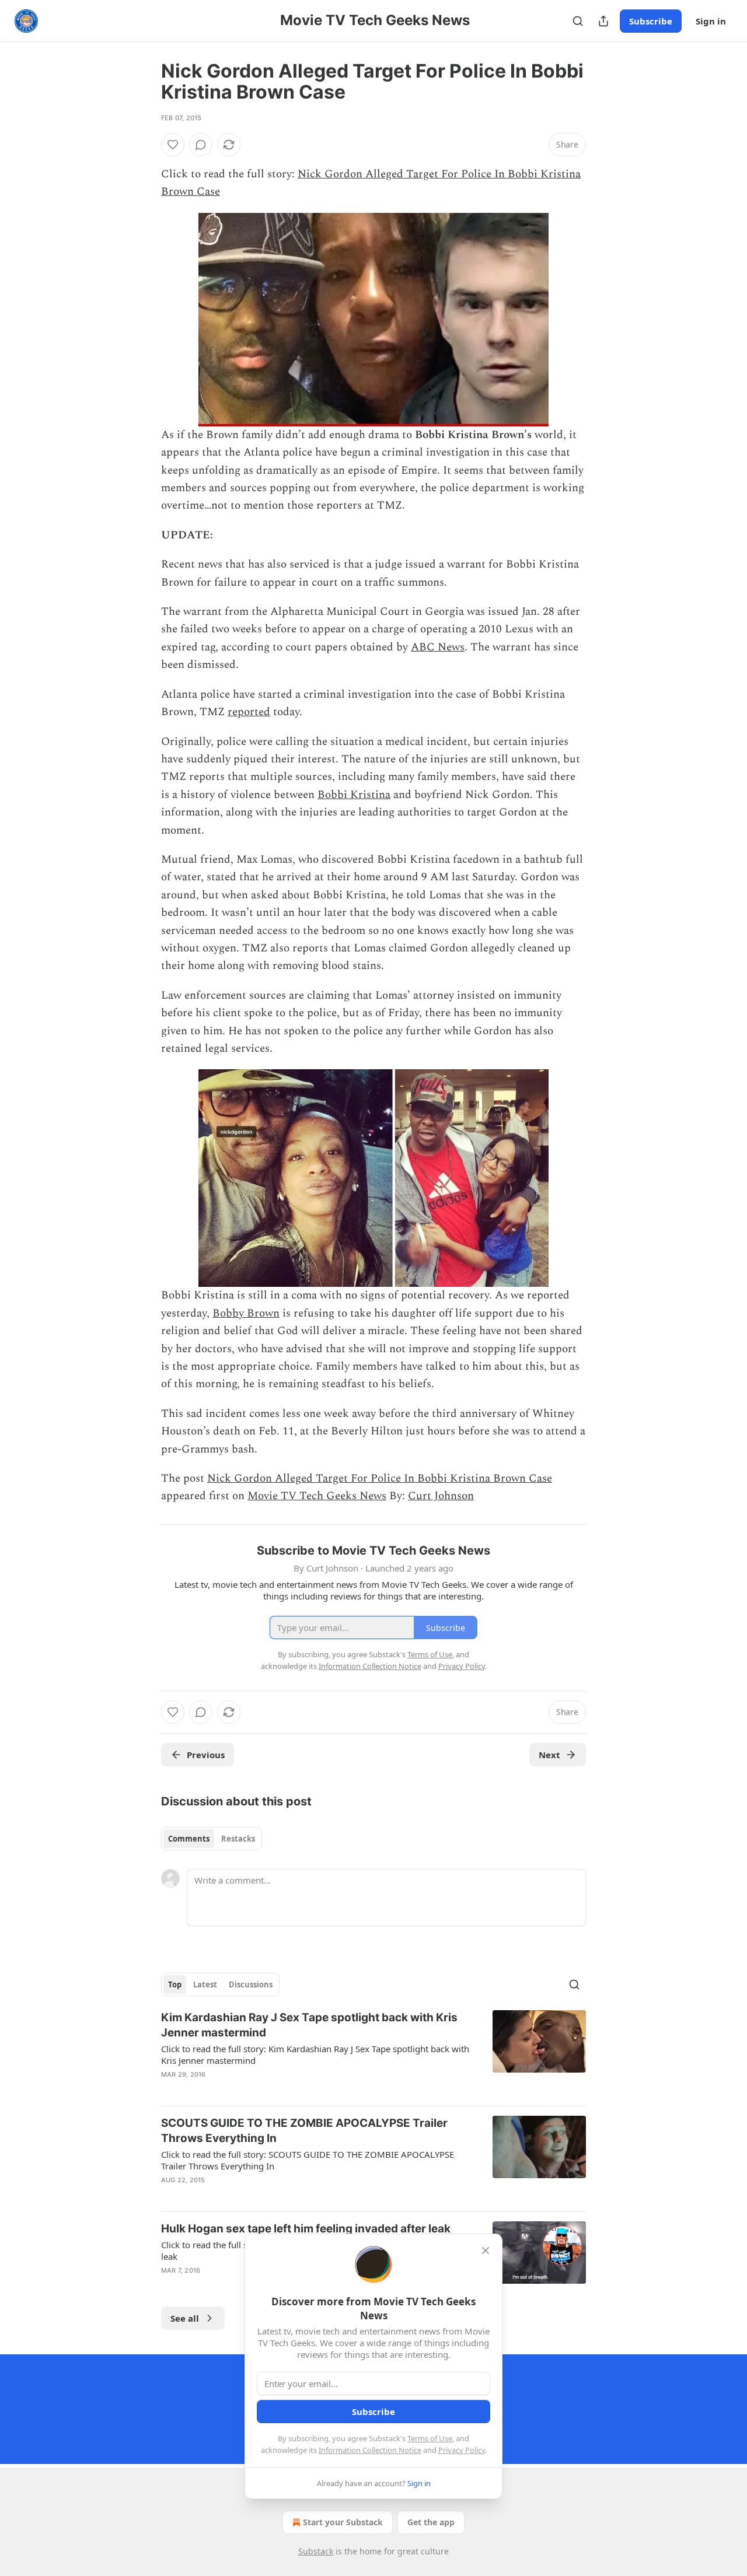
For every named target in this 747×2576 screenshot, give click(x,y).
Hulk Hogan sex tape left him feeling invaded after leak (306, 2229)
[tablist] (212, 1839)
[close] (486, 2250)
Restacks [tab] (238, 1839)
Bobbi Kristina (354, 795)
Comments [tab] (189, 1839)
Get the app (431, 2522)
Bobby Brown (246, 1313)
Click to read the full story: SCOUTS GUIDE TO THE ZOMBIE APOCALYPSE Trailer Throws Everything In (308, 2160)
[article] (373, 2053)
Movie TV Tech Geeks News (317, 1496)
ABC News (438, 647)
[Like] (173, 145)
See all (185, 2318)
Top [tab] (175, 1985)
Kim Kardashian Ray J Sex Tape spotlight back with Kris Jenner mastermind (309, 2025)
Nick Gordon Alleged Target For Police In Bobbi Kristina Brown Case (380, 1478)
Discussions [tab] (251, 1985)
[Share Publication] (603, 21)
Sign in (711, 21)
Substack (316, 2551)
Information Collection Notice (370, 2450)
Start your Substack (343, 2522)
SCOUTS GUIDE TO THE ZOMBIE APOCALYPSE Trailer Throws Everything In (304, 2131)
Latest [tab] (205, 1985)
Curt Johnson (441, 1496)
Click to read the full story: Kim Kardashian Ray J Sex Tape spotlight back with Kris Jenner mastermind (315, 2054)
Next (549, 1755)
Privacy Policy (462, 2450)
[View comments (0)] (201, 145)
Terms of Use (430, 2438)
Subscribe (651, 21)
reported (249, 712)
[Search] (578, 21)
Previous (206, 1755)
